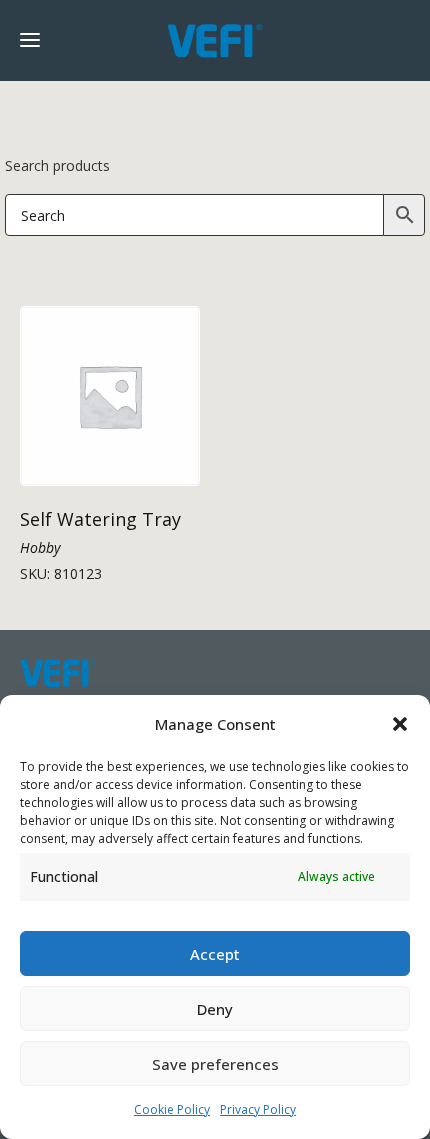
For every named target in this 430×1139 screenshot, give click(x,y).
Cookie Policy (172, 1109)
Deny (215, 1009)
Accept (215, 954)
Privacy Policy (258, 1109)
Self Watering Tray (100, 519)
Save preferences (215, 1064)
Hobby (40, 547)
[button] (400, 724)
